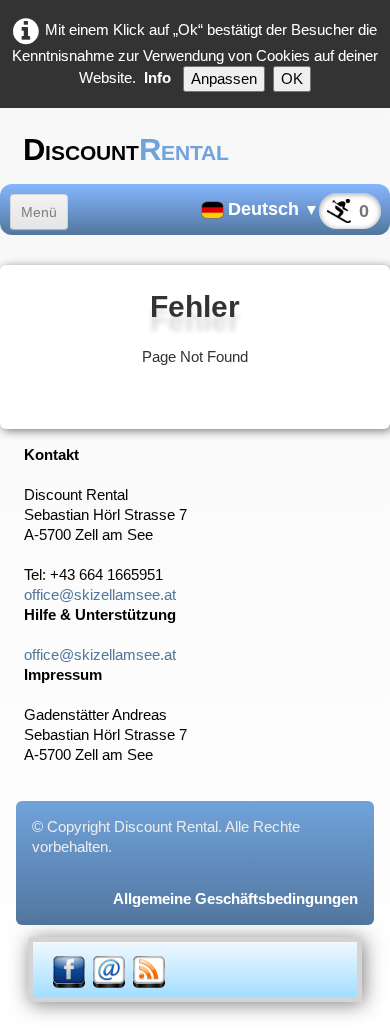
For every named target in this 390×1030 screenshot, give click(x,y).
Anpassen (224, 78)
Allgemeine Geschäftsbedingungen (235, 898)
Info (157, 77)
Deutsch (273, 209)
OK (292, 78)
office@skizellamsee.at (100, 594)
